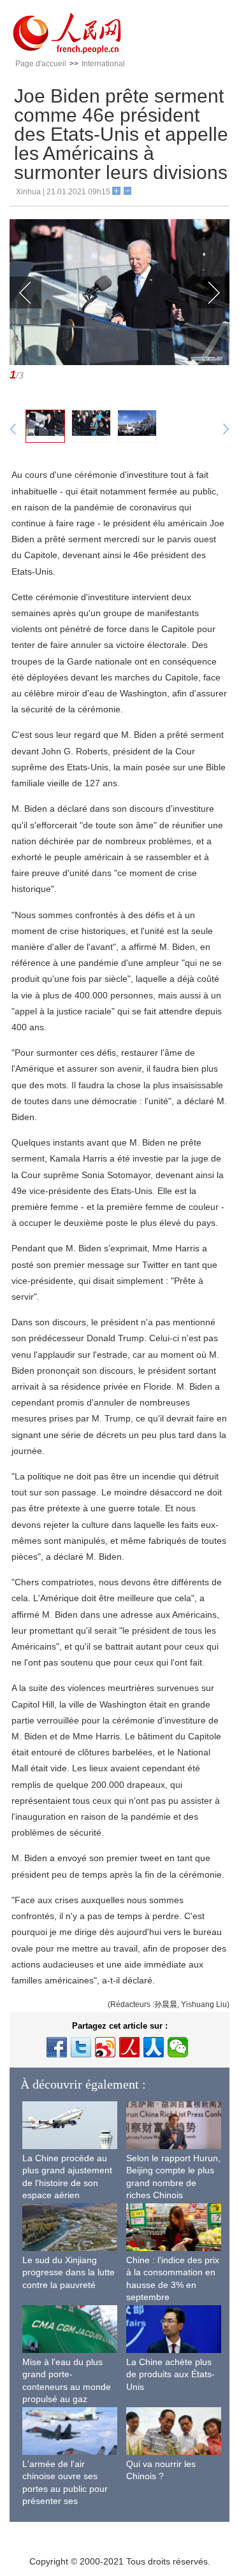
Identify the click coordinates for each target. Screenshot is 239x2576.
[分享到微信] (178, 2047)
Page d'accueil (41, 64)
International (103, 64)
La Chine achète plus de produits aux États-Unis (170, 2374)
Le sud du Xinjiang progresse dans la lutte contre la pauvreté (69, 2272)
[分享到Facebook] (57, 2047)
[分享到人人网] (154, 2047)
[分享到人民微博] (129, 2047)
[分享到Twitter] (81, 2047)
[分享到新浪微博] (105, 2047)
